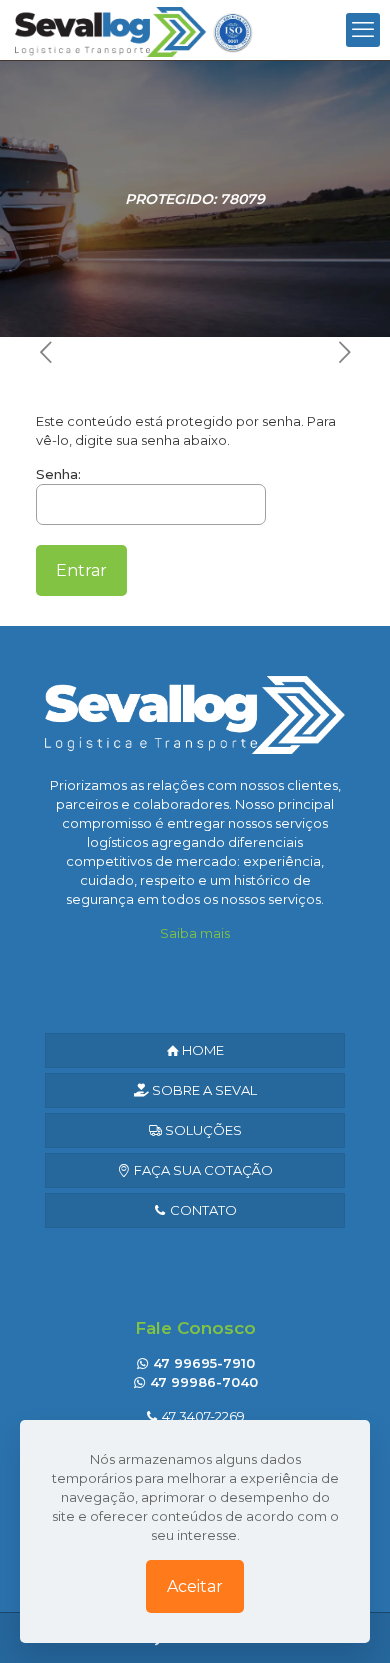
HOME (201, 1050)
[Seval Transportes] (134, 30)
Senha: (58, 474)
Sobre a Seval (203, 1090)
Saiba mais (195, 933)
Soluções (202, 1130)
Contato (202, 1210)
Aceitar (195, 1586)
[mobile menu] (363, 30)
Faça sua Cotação (202, 1170)
